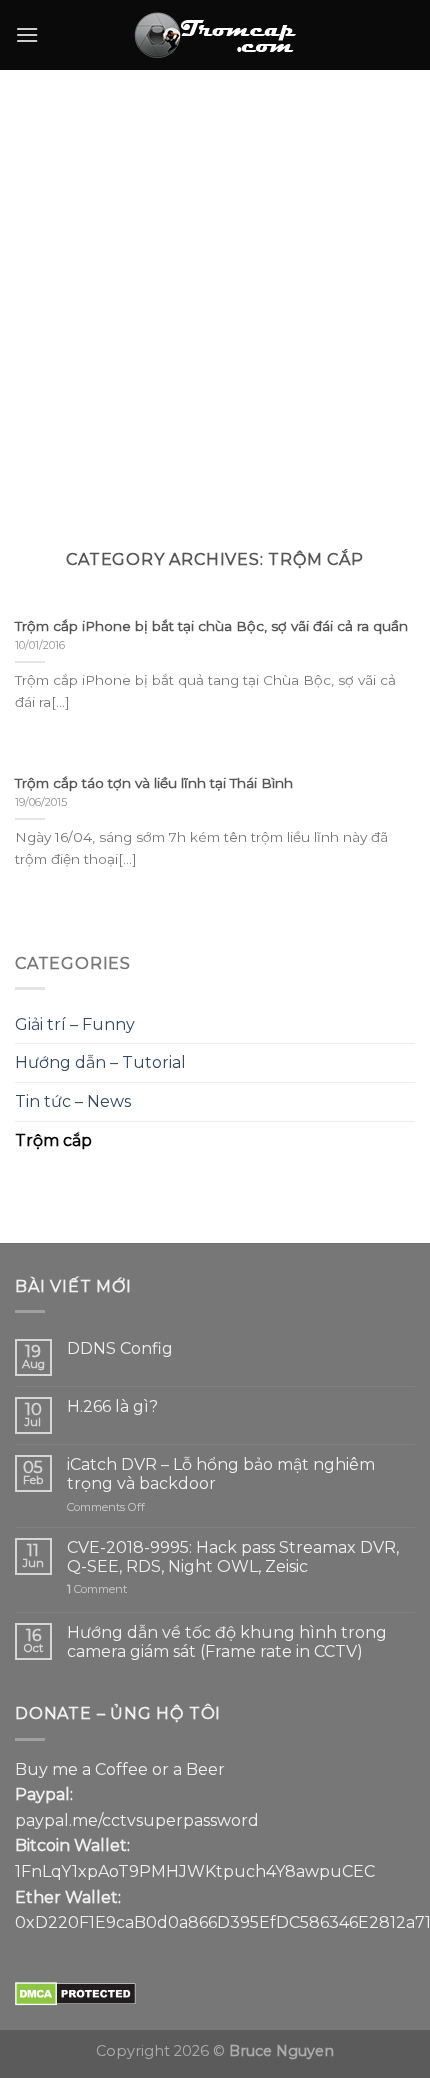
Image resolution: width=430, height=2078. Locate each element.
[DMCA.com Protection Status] (75, 1993)
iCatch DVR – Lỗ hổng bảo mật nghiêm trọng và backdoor (221, 1474)
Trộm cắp (53, 1140)
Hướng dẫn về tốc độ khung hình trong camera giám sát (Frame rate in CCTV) (227, 1642)
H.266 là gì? (112, 1406)
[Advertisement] (215, 295)
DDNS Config (120, 1348)
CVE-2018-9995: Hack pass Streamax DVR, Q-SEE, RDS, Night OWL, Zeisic (233, 1557)
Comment (97, 1589)
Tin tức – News (73, 1101)
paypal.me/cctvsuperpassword (137, 1820)
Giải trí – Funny (75, 1024)
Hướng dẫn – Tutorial (100, 1062)
